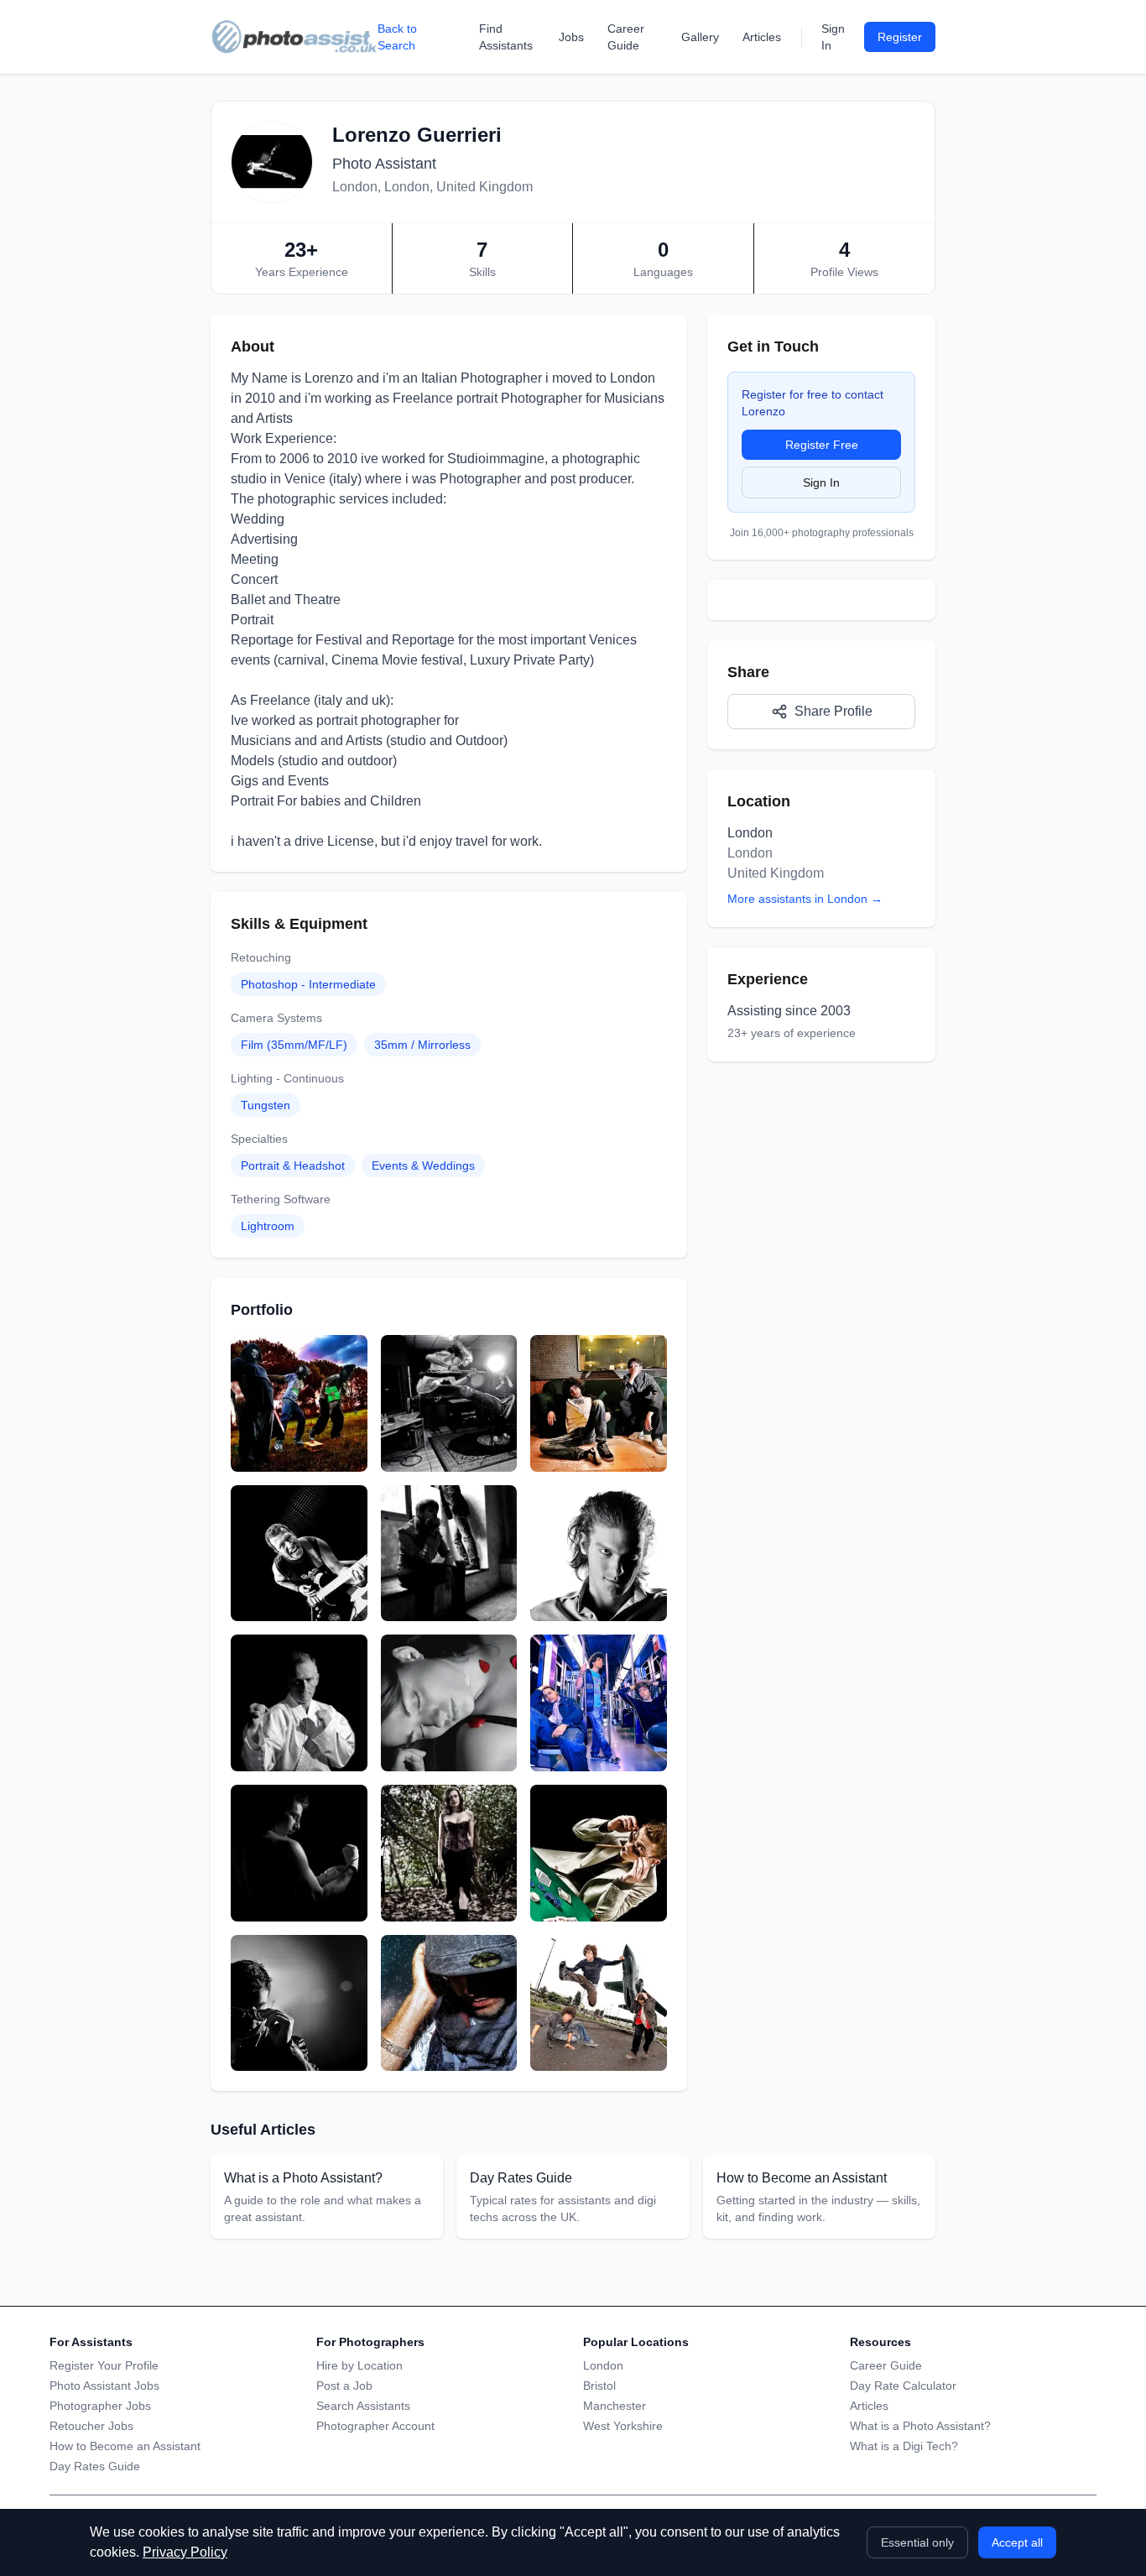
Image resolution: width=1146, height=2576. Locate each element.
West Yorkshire (623, 2426)
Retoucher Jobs (91, 2426)
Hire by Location (359, 2365)
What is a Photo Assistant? (920, 2426)
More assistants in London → (805, 899)
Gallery (700, 37)
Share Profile (833, 711)
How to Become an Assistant (125, 2446)
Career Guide (626, 37)
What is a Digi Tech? (904, 2446)
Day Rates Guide (95, 2466)
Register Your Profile (104, 2365)
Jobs (571, 37)
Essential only (917, 2542)
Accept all (1017, 2542)
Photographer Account (375, 2426)
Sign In (833, 37)
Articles (762, 37)
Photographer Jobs (100, 2406)
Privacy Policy (185, 2552)
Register (900, 37)
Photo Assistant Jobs (104, 2386)
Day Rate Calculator (903, 2386)
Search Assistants (363, 2406)
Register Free (822, 445)
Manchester (615, 2406)
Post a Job (344, 2386)
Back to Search (397, 37)
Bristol (599, 2386)
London (603, 2365)
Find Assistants (506, 37)
